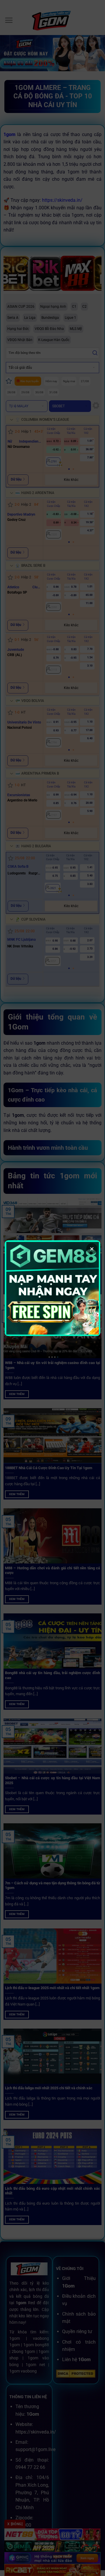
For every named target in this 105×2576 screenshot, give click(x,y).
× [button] (92, 1249)
